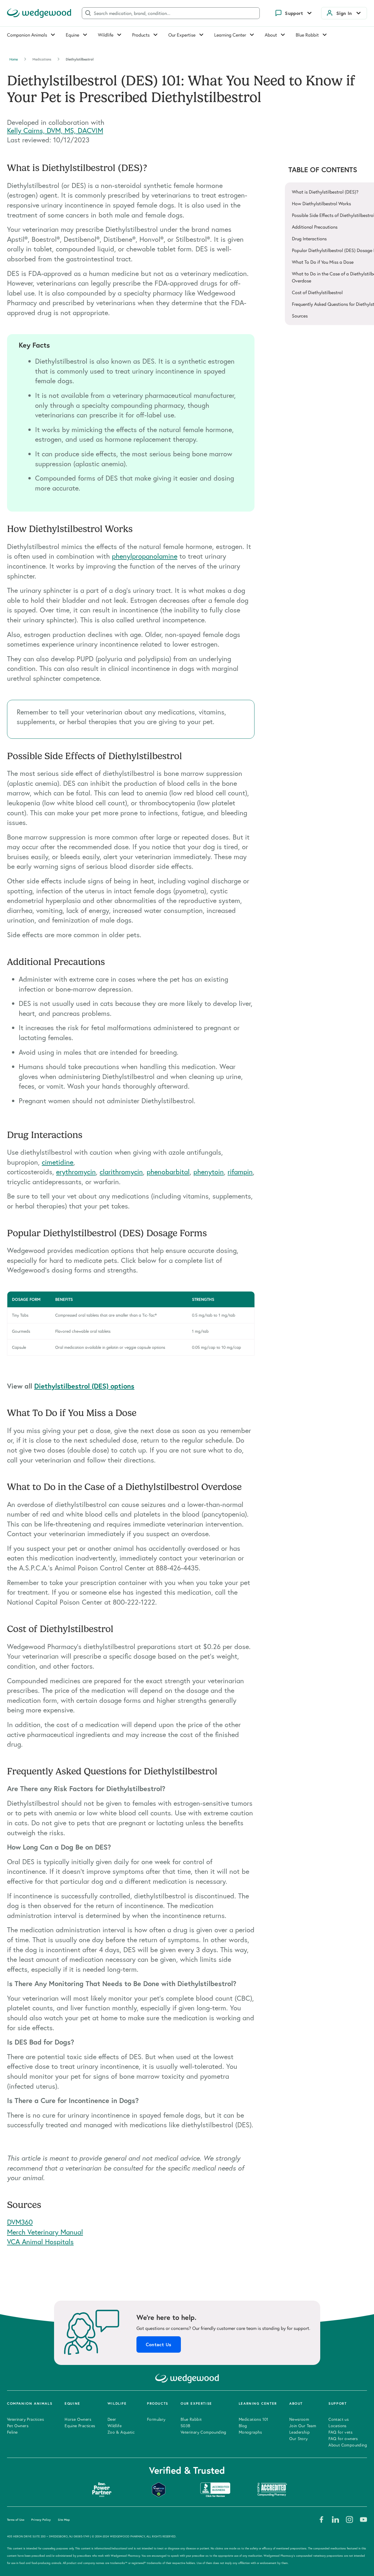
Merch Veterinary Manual (45, 2232)
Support (294, 13)
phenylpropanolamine (145, 556)
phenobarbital (168, 1172)
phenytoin (209, 1172)
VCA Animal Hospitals (40, 2242)
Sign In (344, 13)
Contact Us (159, 2344)
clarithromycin (121, 1172)
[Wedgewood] (39, 13)
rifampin (240, 1172)
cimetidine (58, 1162)
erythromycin (76, 1172)
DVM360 (20, 2222)
